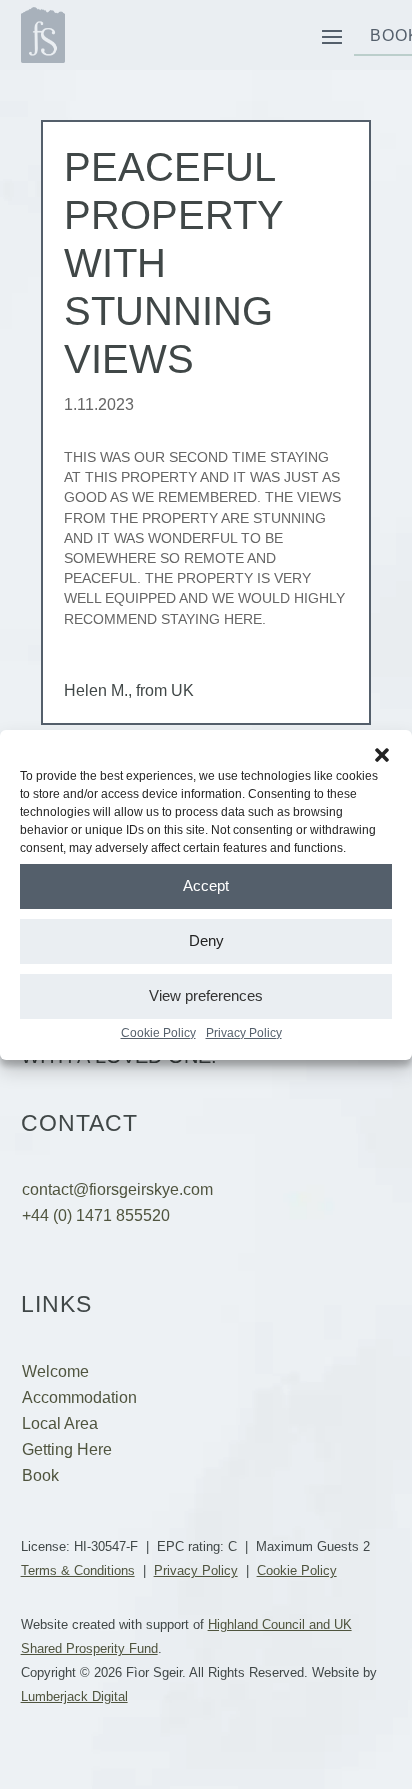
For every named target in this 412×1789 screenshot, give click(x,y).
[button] (382, 755)
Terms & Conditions (78, 1570)
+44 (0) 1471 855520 (96, 1215)
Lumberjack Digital (74, 1696)
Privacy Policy (244, 1033)
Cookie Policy (158, 1033)
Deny (206, 940)
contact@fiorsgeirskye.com (117, 1189)
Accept (206, 885)
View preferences (206, 995)
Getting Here (67, 1449)
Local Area (60, 1423)
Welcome (55, 1371)
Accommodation (79, 1397)
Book (40, 1475)
